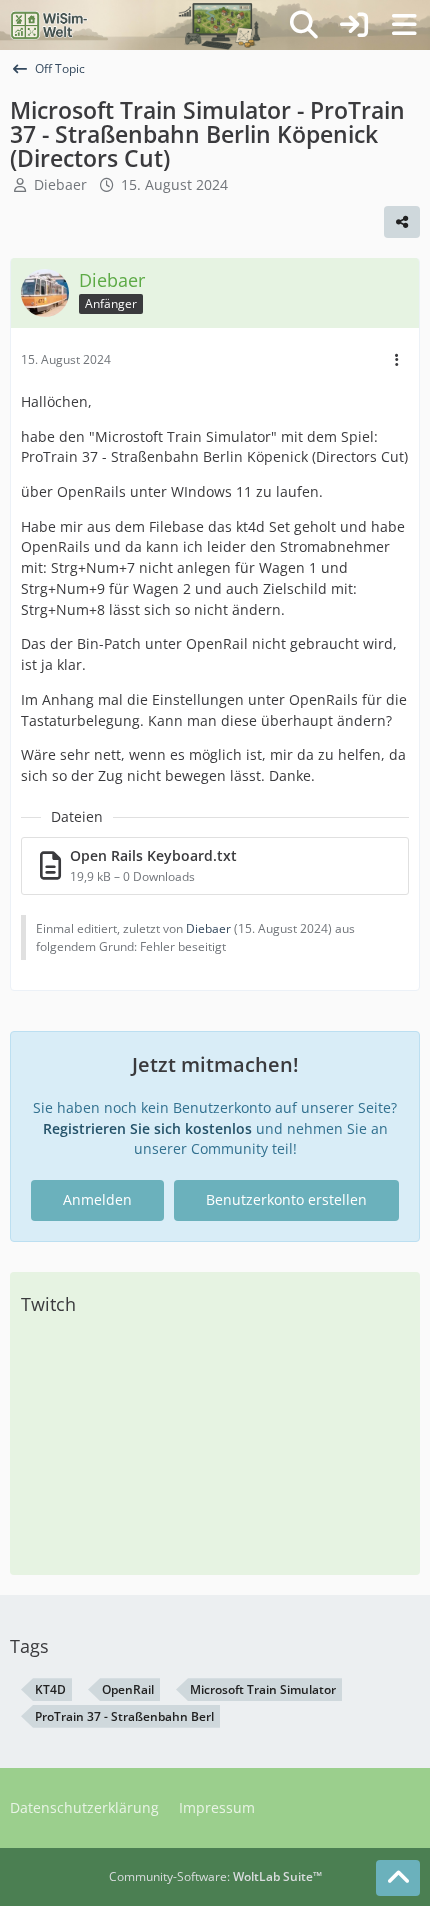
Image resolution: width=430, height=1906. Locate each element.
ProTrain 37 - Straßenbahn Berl (124, 1716)
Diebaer (60, 184)
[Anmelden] (354, 25)
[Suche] (304, 25)
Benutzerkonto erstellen (286, 1199)
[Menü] (404, 25)
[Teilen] (402, 222)
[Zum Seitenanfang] (398, 1878)
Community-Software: (215, 1876)
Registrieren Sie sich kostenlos (147, 1128)
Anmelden (97, 1199)
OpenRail (128, 1689)
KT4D (50, 1689)
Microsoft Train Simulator (263, 1689)
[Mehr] (397, 360)
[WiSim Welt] (49, 25)
